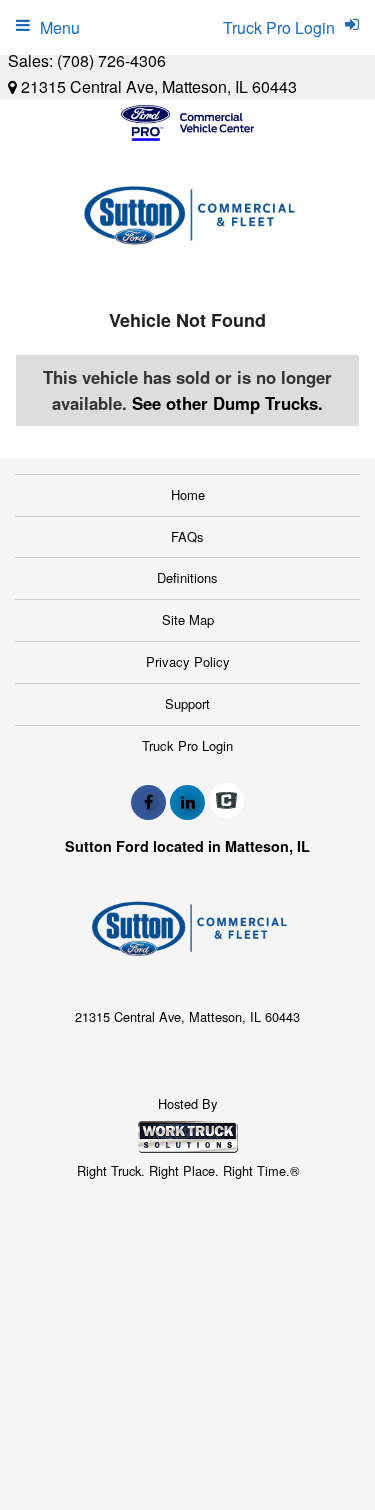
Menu (60, 27)
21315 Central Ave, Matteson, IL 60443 (157, 86)
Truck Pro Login (187, 745)
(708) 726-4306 (111, 60)
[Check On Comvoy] (226, 802)
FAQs (187, 536)
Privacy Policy (188, 661)
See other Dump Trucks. (227, 403)
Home (188, 494)
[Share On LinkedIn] (187, 802)
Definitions (187, 577)
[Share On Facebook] (148, 802)
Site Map (188, 619)
